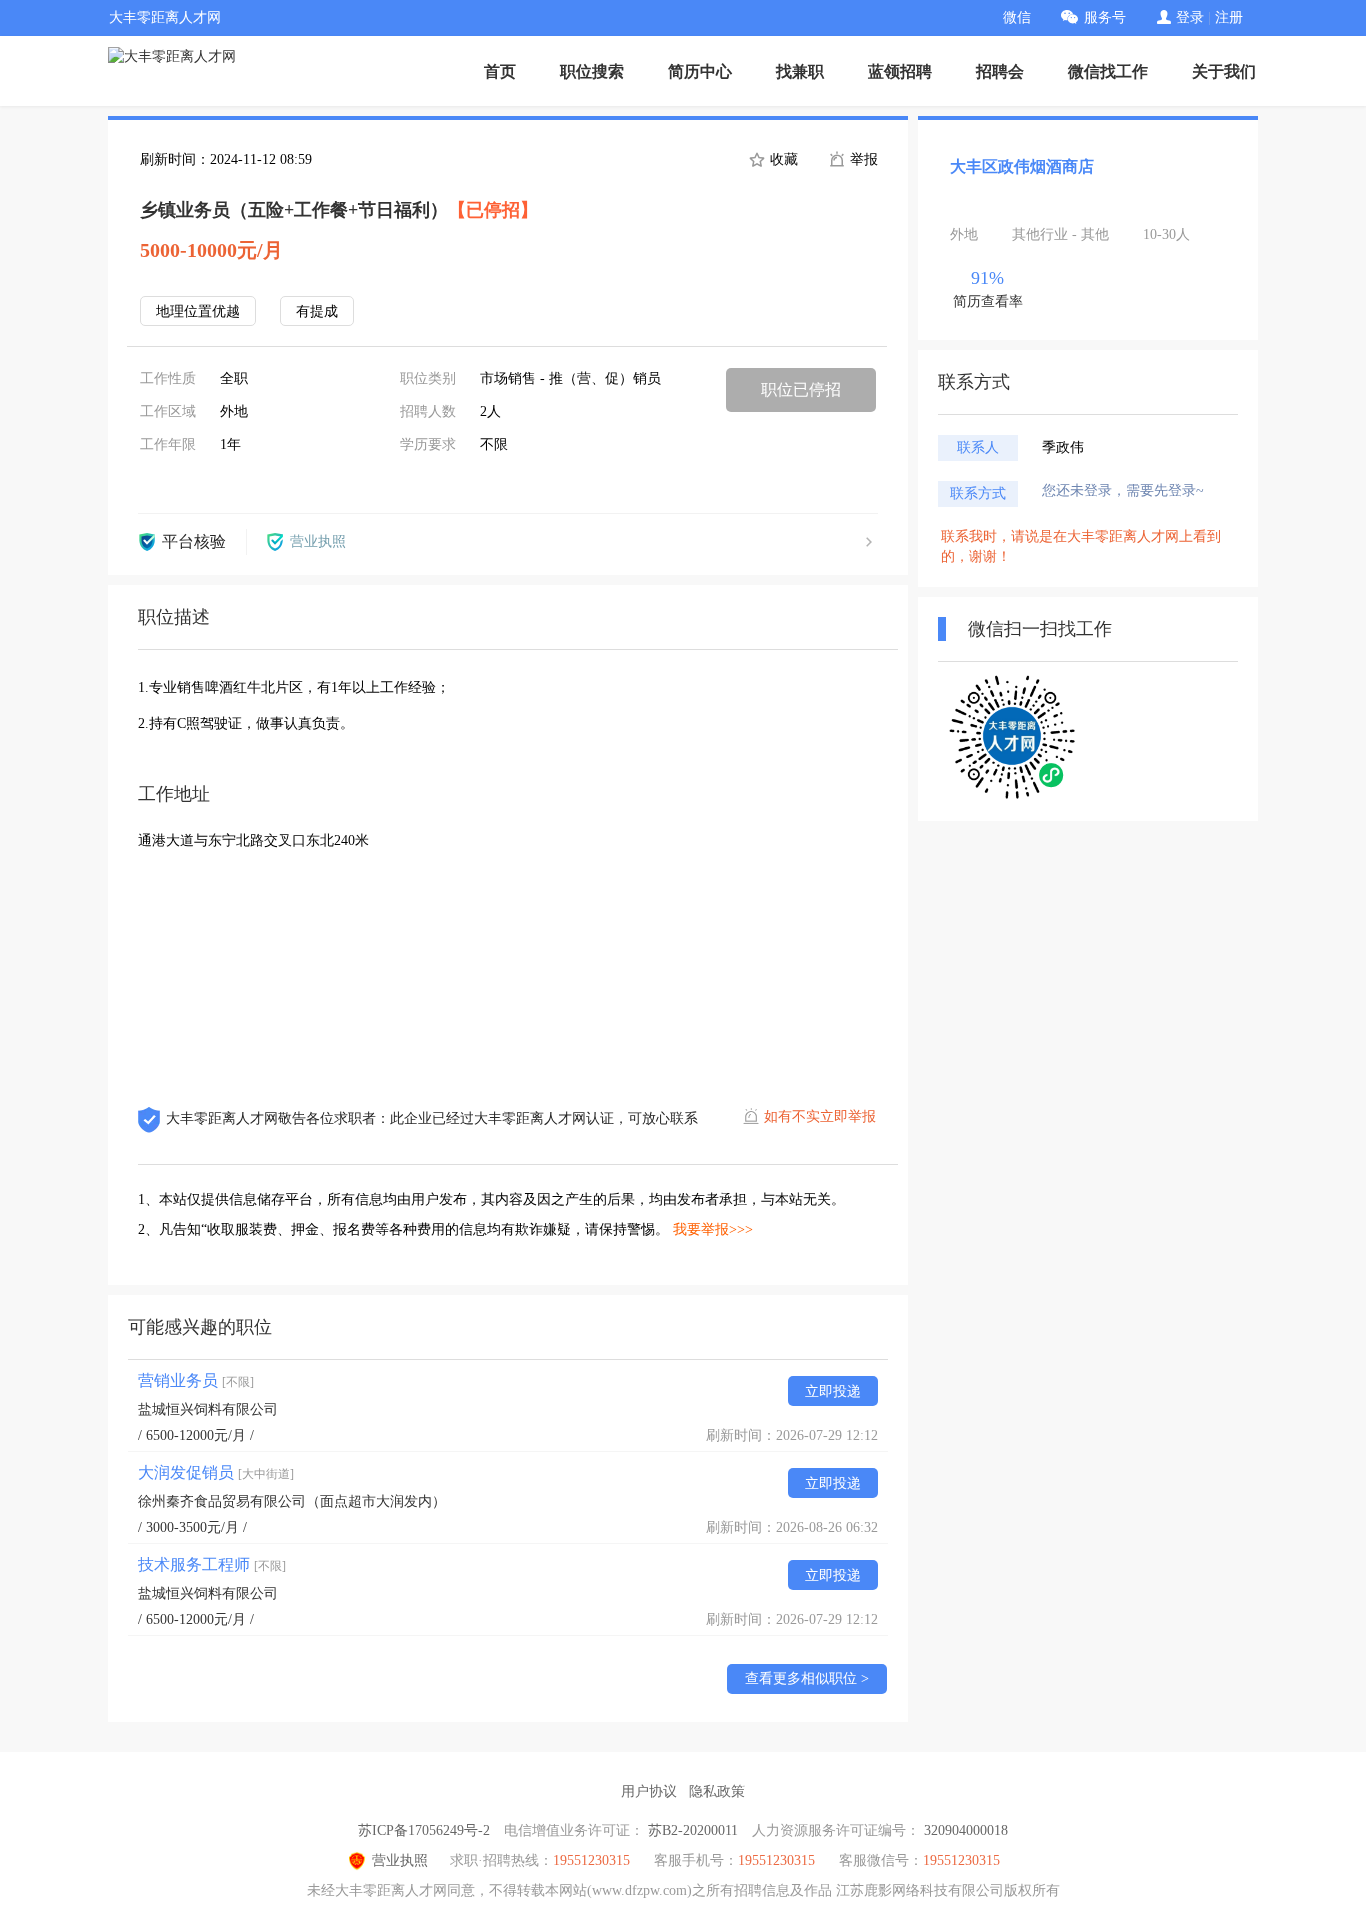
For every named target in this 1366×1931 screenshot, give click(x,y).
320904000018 (966, 1830)
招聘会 (1000, 71)
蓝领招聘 (900, 71)
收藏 (782, 159)
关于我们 (1224, 71)
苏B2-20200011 (693, 1830)
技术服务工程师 (212, 1564)
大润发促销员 (216, 1472)
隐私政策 (717, 1791)
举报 (862, 159)
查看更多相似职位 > (807, 1678)
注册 (1229, 17)
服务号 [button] (1105, 17)
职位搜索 (592, 71)
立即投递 (833, 1391)
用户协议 (649, 1791)
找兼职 (800, 71)
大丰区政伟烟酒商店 (1022, 166)
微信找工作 (1108, 71)
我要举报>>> (713, 1229)
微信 (1017, 17)
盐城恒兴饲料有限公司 (208, 1409)
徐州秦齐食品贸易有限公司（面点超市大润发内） (292, 1501)
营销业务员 (196, 1380)
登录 (1190, 17)
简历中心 (700, 71)
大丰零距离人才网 (165, 17)
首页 (500, 71)
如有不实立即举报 (820, 1116)
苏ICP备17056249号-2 (424, 1830)
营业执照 (400, 1860)
